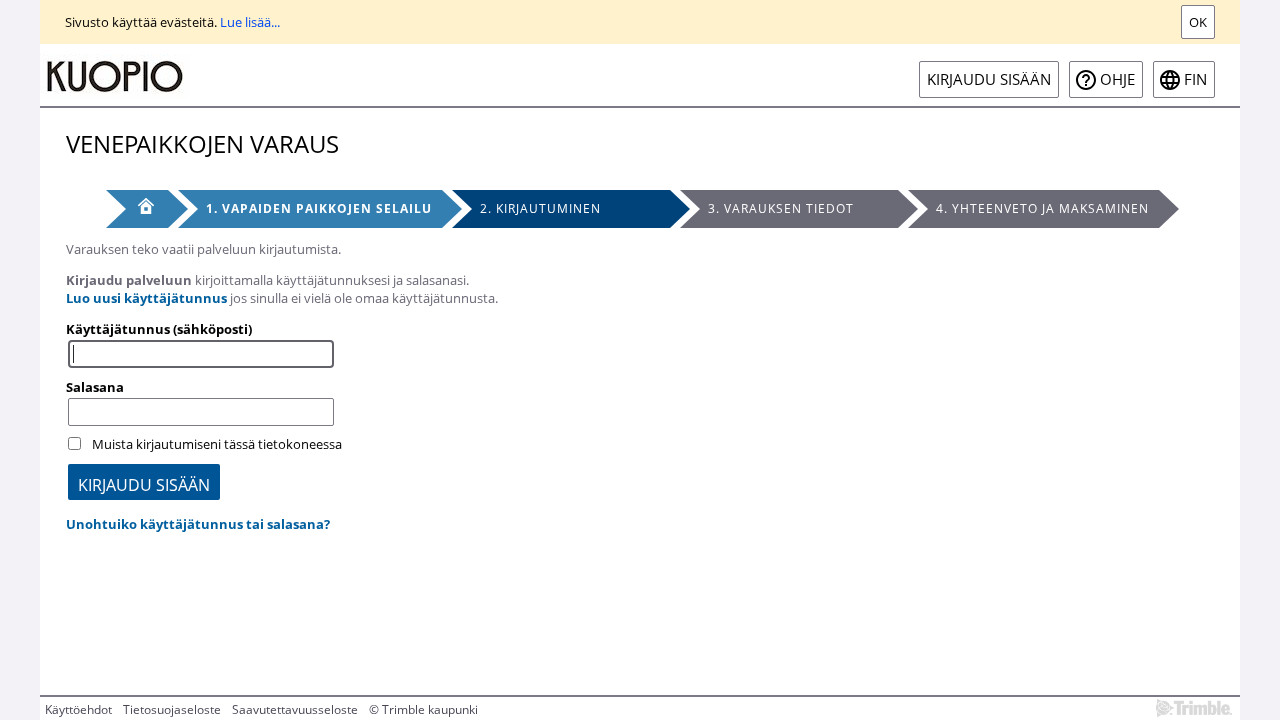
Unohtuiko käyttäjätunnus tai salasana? (198, 524)
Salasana (95, 387)
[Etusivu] (137, 209)
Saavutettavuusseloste (295, 709)
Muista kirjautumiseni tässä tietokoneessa (217, 444)
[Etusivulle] (115, 75)
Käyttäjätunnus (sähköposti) (159, 329)
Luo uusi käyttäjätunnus (146, 298)
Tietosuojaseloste (172, 709)
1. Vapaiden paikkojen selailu (319, 208)
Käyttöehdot (78, 709)
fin (1195, 79)
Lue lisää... (250, 22)
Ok (1198, 22)
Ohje (1117, 79)
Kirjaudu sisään (989, 79)
